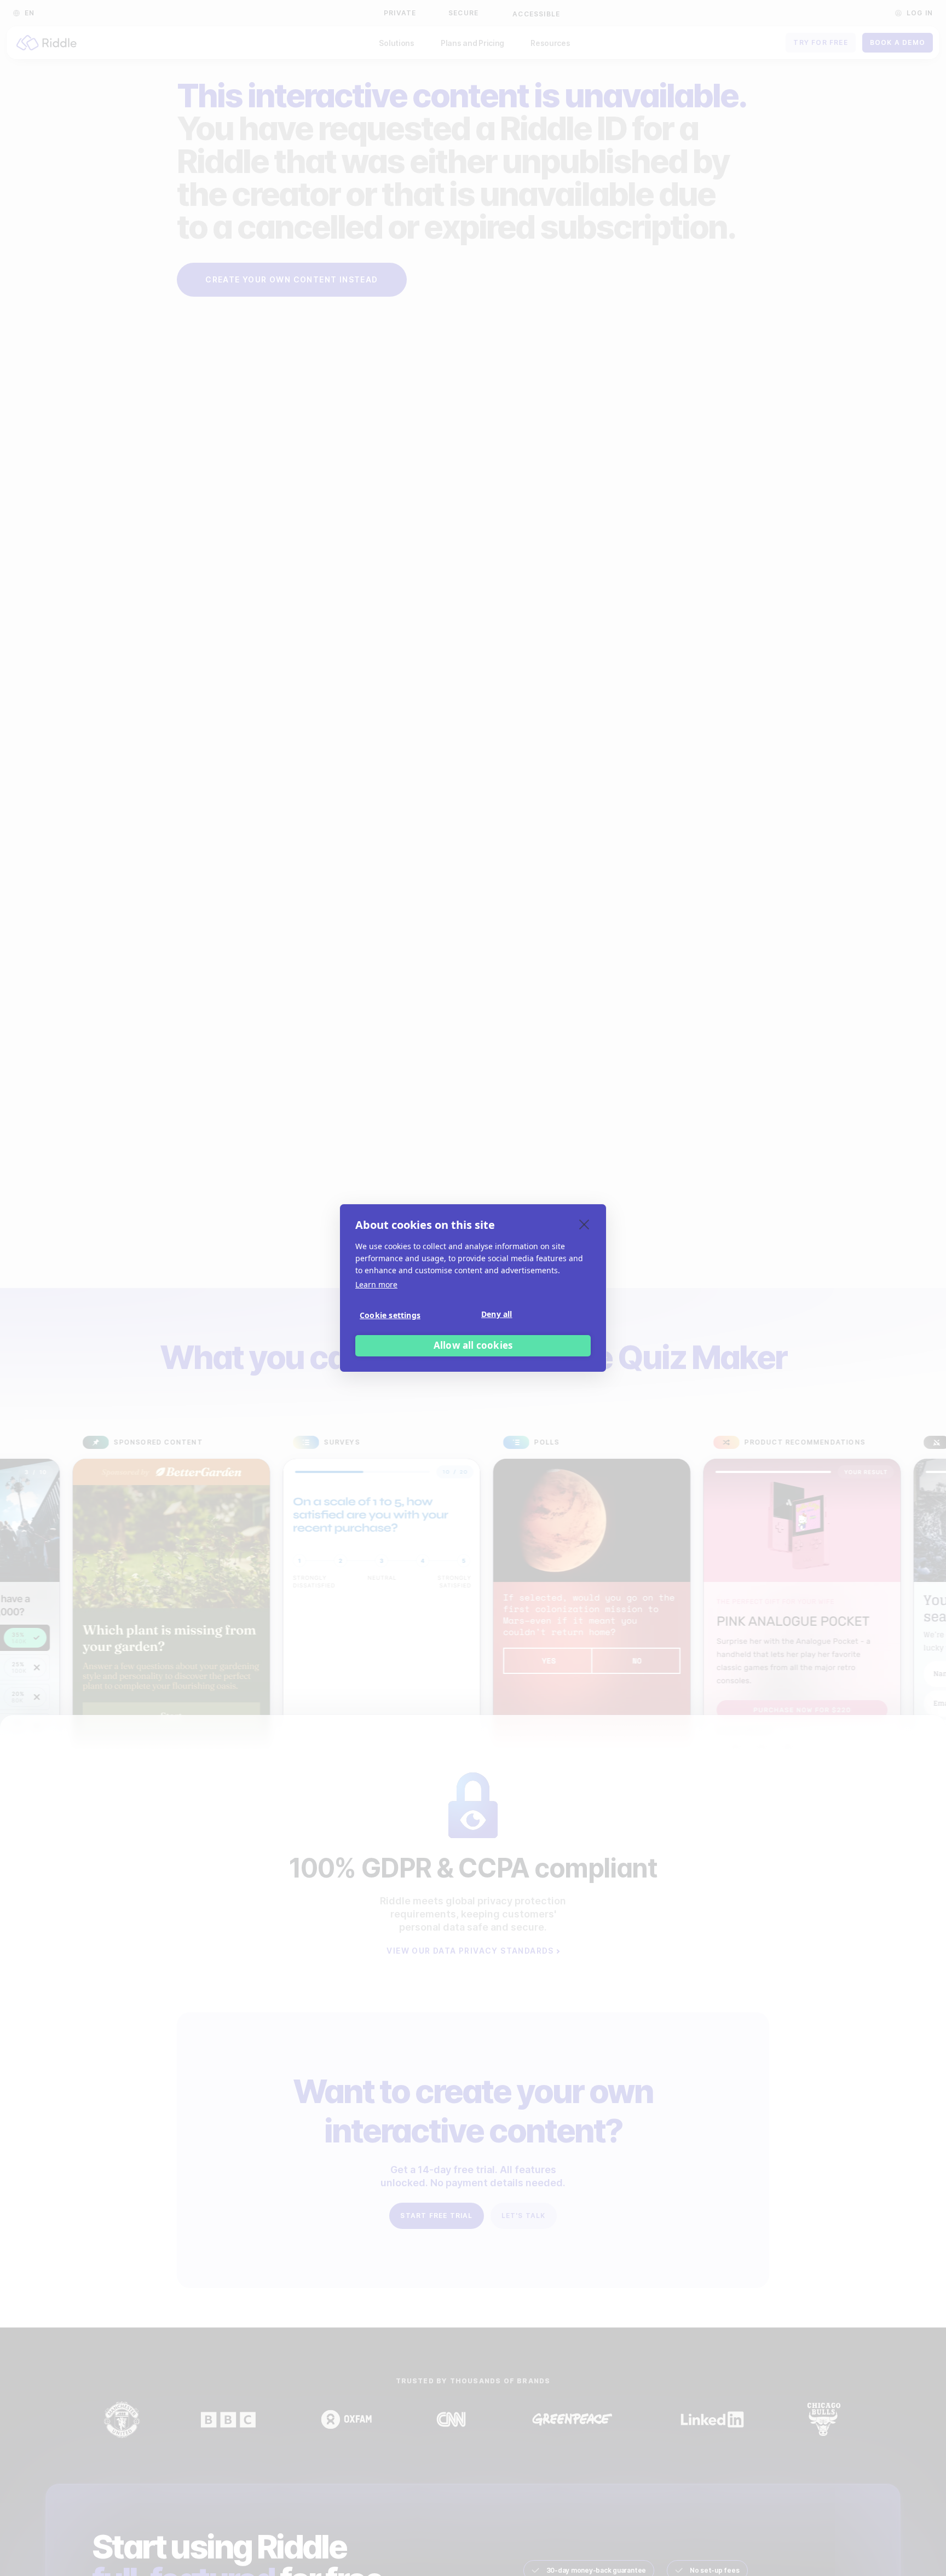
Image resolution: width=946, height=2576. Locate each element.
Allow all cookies (473, 1346)
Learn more (376, 1284)
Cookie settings (390, 1316)
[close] (584, 1224)
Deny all (497, 1315)
